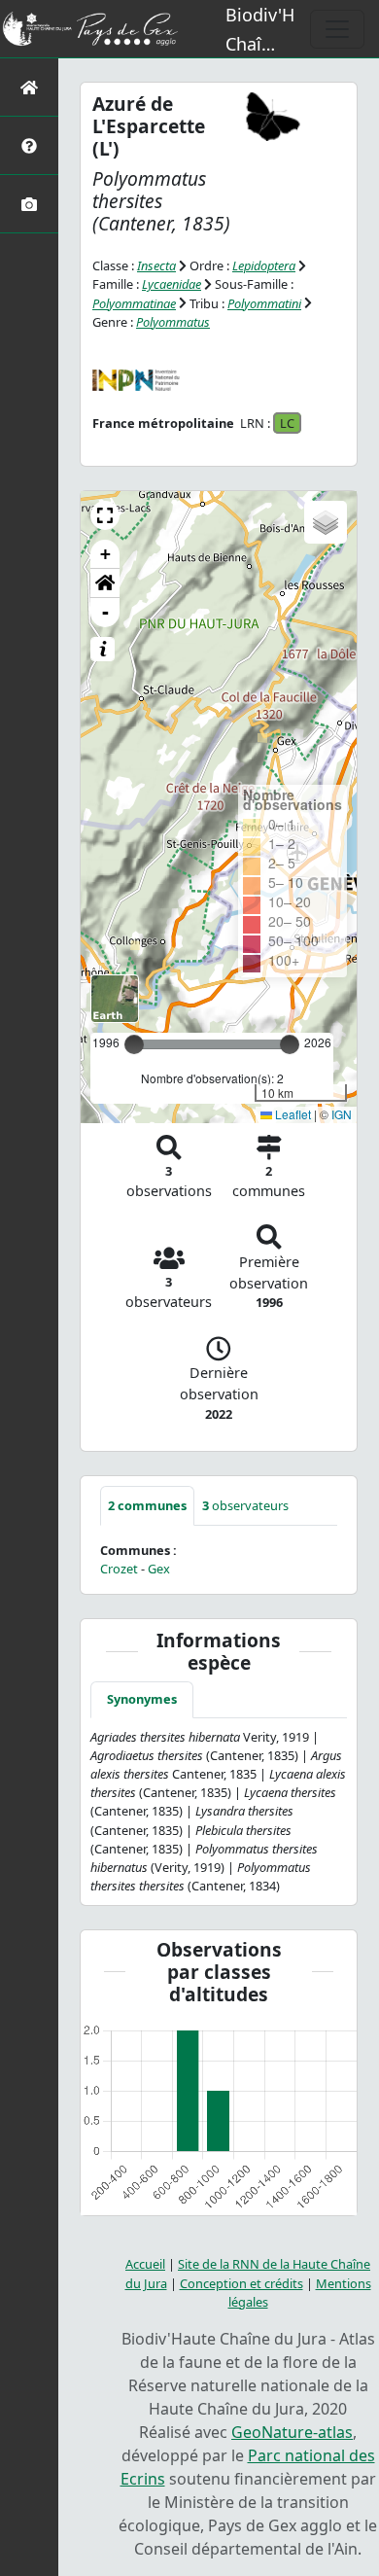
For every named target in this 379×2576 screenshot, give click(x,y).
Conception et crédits (241, 2283)
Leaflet (292, 1114)
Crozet (119, 1569)
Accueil (145, 2264)
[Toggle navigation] (337, 29)
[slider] (290, 1044)
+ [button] (105, 554)
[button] (105, 515)
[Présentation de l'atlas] (29, 145)
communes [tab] (147, 1505)
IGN (342, 1114)
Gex (159, 1569)
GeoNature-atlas (292, 2432)
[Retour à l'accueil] (29, 87)
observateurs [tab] (245, 1505)
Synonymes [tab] (142, 1699)
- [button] (105, 612)
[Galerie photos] (29, 204)
